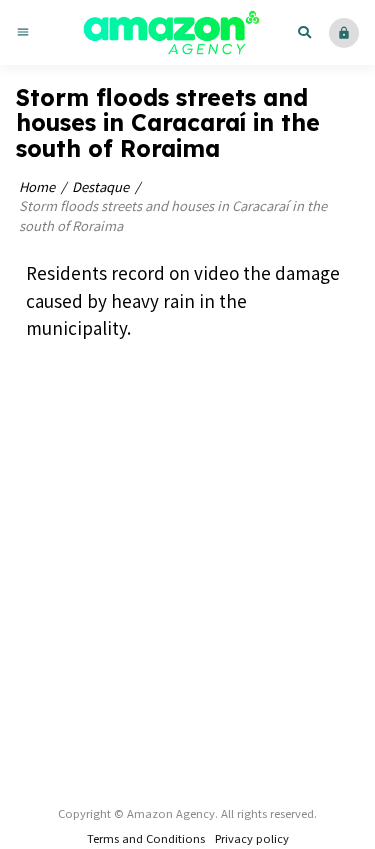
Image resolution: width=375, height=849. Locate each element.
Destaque (100, 186)
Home (37, 186)
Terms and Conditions (146, 838)
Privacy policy (252, 838)
